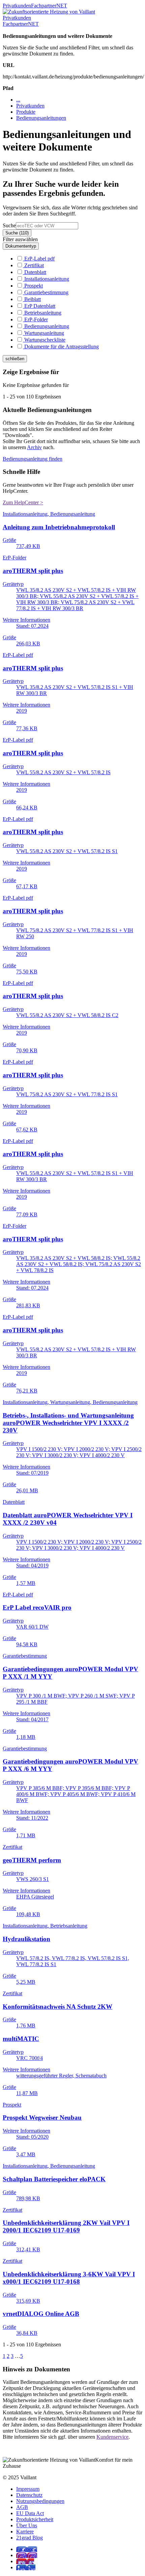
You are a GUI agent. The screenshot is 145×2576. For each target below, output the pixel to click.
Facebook (27, 2549)
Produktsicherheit (35, 2519)
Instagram (27, 2555)
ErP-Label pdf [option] (39, 259)
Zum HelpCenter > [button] (23, 502)
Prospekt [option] (33, 286)
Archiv (34, 447)
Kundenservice (112, 2437)
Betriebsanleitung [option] (42, 313)
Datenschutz (29, 2495)
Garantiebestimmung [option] (46, 292)
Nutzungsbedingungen (40, 2501)
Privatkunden (17, 6)
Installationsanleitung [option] (46, 279)
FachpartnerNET (49, 6)
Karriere (25, 2532)
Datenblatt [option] (35, 272)
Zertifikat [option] (33, 265)
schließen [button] (15, 359)
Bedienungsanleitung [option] (46, 326)
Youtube (25, 2561)
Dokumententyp (21, 246)
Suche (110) (17, 233)
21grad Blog (30, 2538)
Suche (9, 225)
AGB (22, 2507)
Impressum (28, 2489)
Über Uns (27, 2525)
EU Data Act (30, 2513)
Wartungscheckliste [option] (44, 340)
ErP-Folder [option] (35, 319)
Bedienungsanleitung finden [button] (33, 459)
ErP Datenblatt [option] (39, 306)
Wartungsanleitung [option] (43, 333)
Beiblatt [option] (32, 299)
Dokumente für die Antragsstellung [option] (61, 347)
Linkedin (26, 2567)
